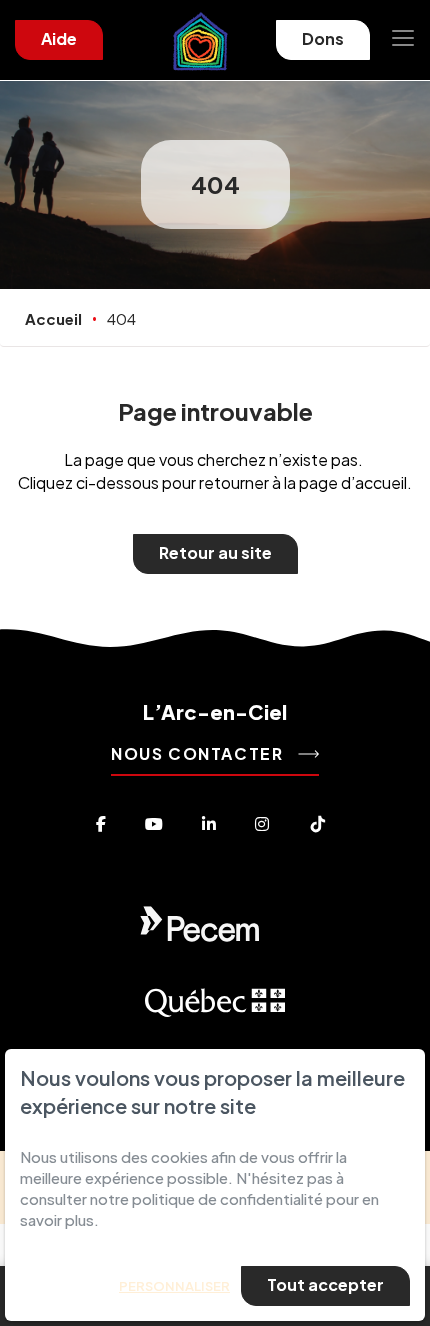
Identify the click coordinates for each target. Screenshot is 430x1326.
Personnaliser (174, 1286)
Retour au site (215, 552)
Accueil (53, 318)
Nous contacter (199, 753)
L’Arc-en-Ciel (215, 711)
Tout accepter (325, 1284)
